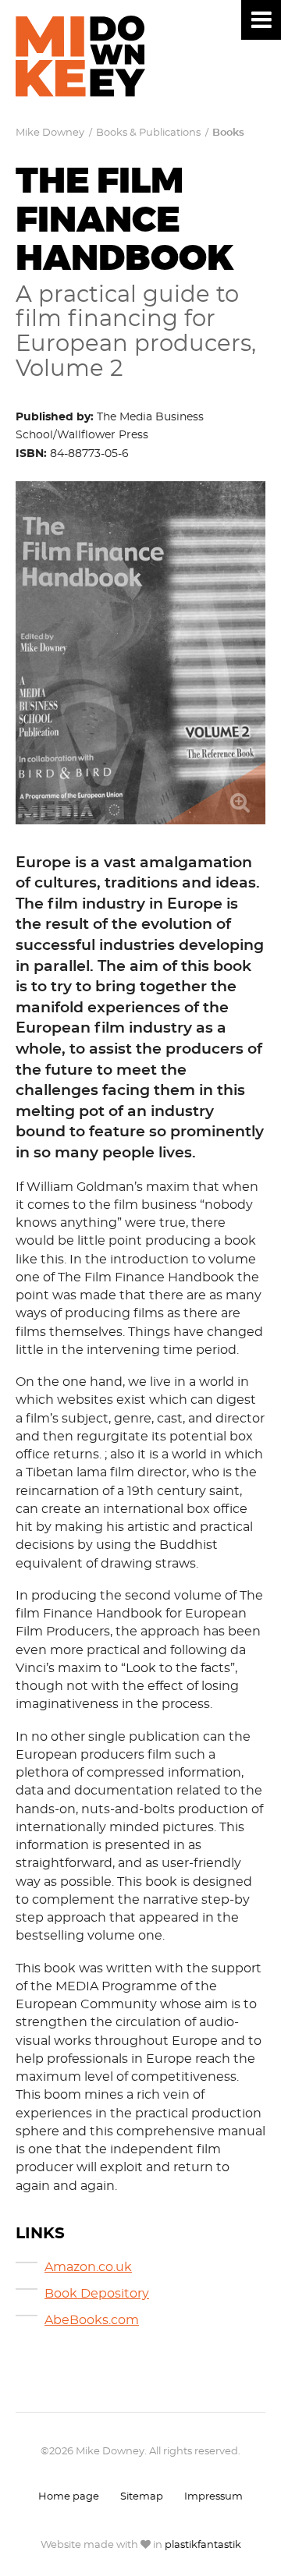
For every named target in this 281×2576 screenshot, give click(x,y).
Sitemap (142, 2497)
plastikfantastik (203, 2545)
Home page (69, 2497)
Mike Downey (50, 133)
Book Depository (97, 2294)
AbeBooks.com (92, 2321)
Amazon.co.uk (88, 2268)
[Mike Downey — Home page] (80, 56)
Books (228, 133)
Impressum (213, 2497)
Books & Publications (148, 133)
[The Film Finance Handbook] (140, 653)
